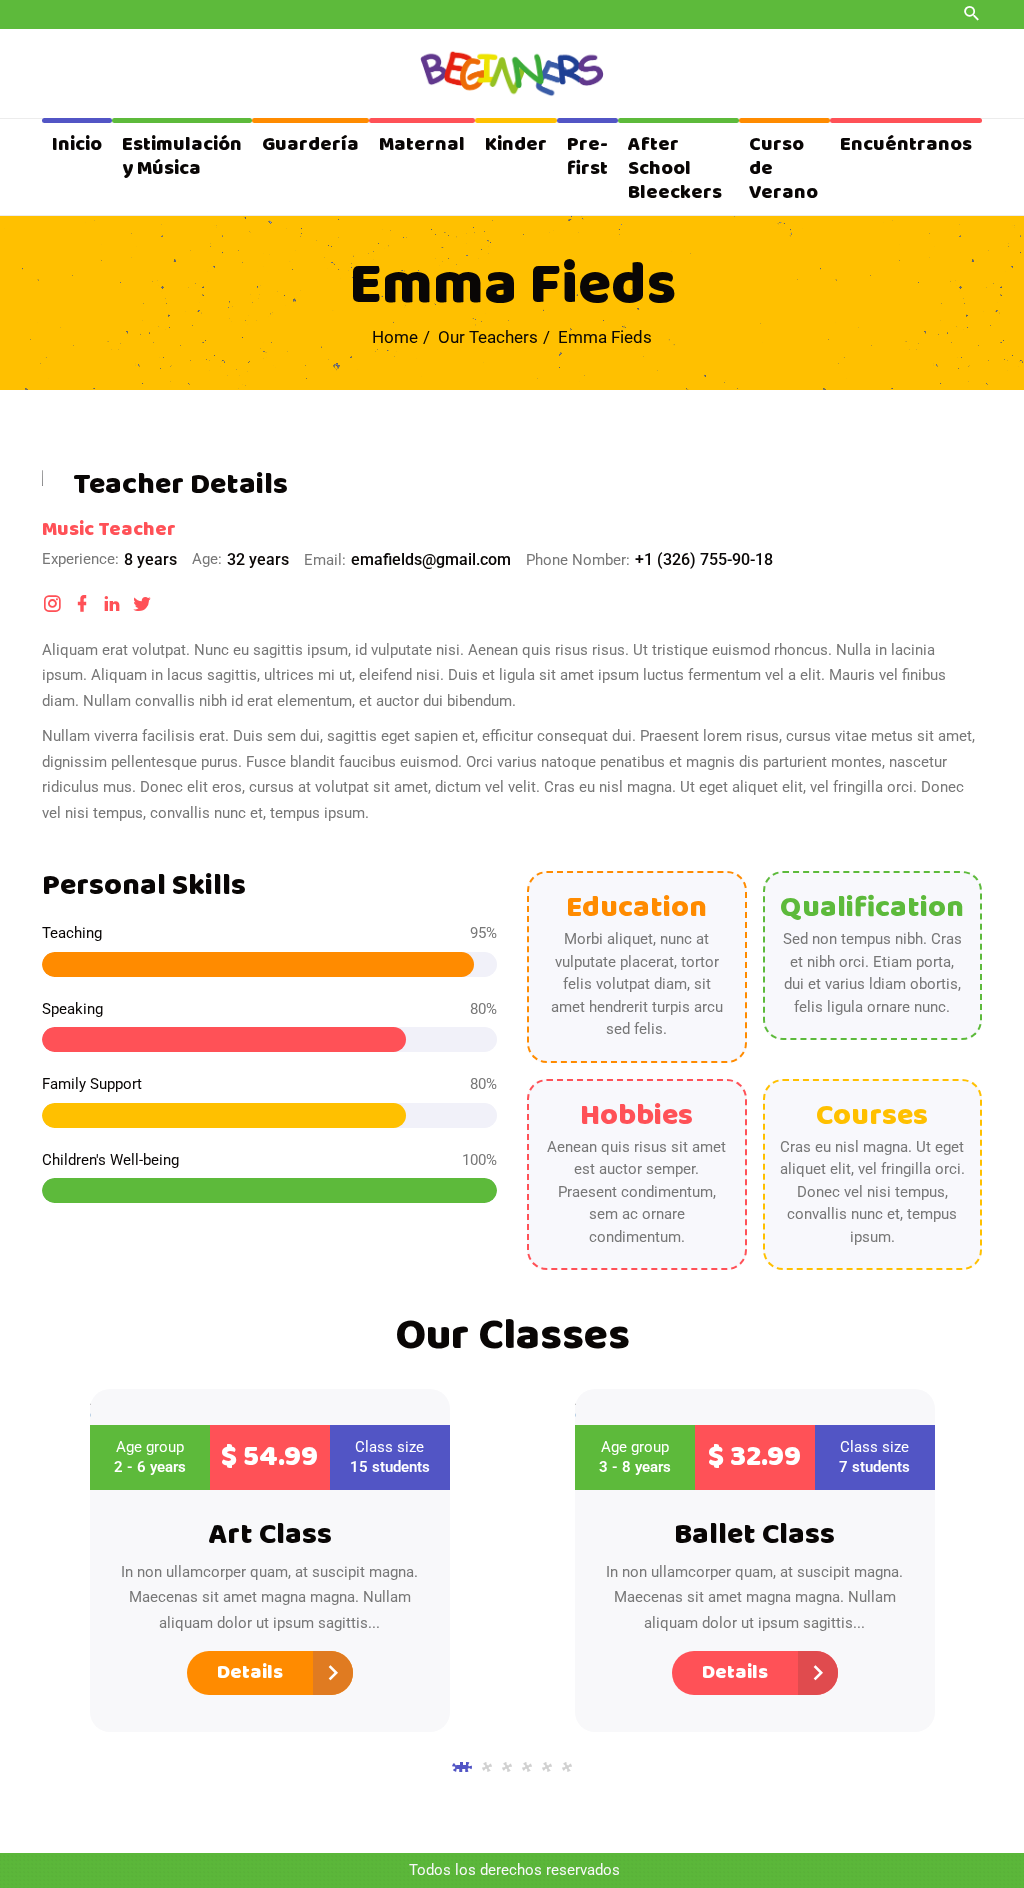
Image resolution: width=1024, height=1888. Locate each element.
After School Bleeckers (675, 168)
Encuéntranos (906, 144)
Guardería (310, 144)
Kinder (516, 144)
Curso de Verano (783, 168)
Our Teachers (488, 337)
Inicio (77, 144)
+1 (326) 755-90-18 (704, 559)
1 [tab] (462, 1767)
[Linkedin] (112, 604)
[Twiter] (142, 604)
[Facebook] (82, 604)
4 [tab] (527, 1767)
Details (250, 1672)
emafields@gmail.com (431, 559)
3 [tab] (507, 1767)
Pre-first (587, 156)
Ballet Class (754, 1535)
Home (395, 337)
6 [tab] (567, 1767)
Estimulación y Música (182, 156)
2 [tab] (487, 1767)
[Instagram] (52, 604)
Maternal (422, 144)
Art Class (270, 1535)
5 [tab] (547, 1767)
